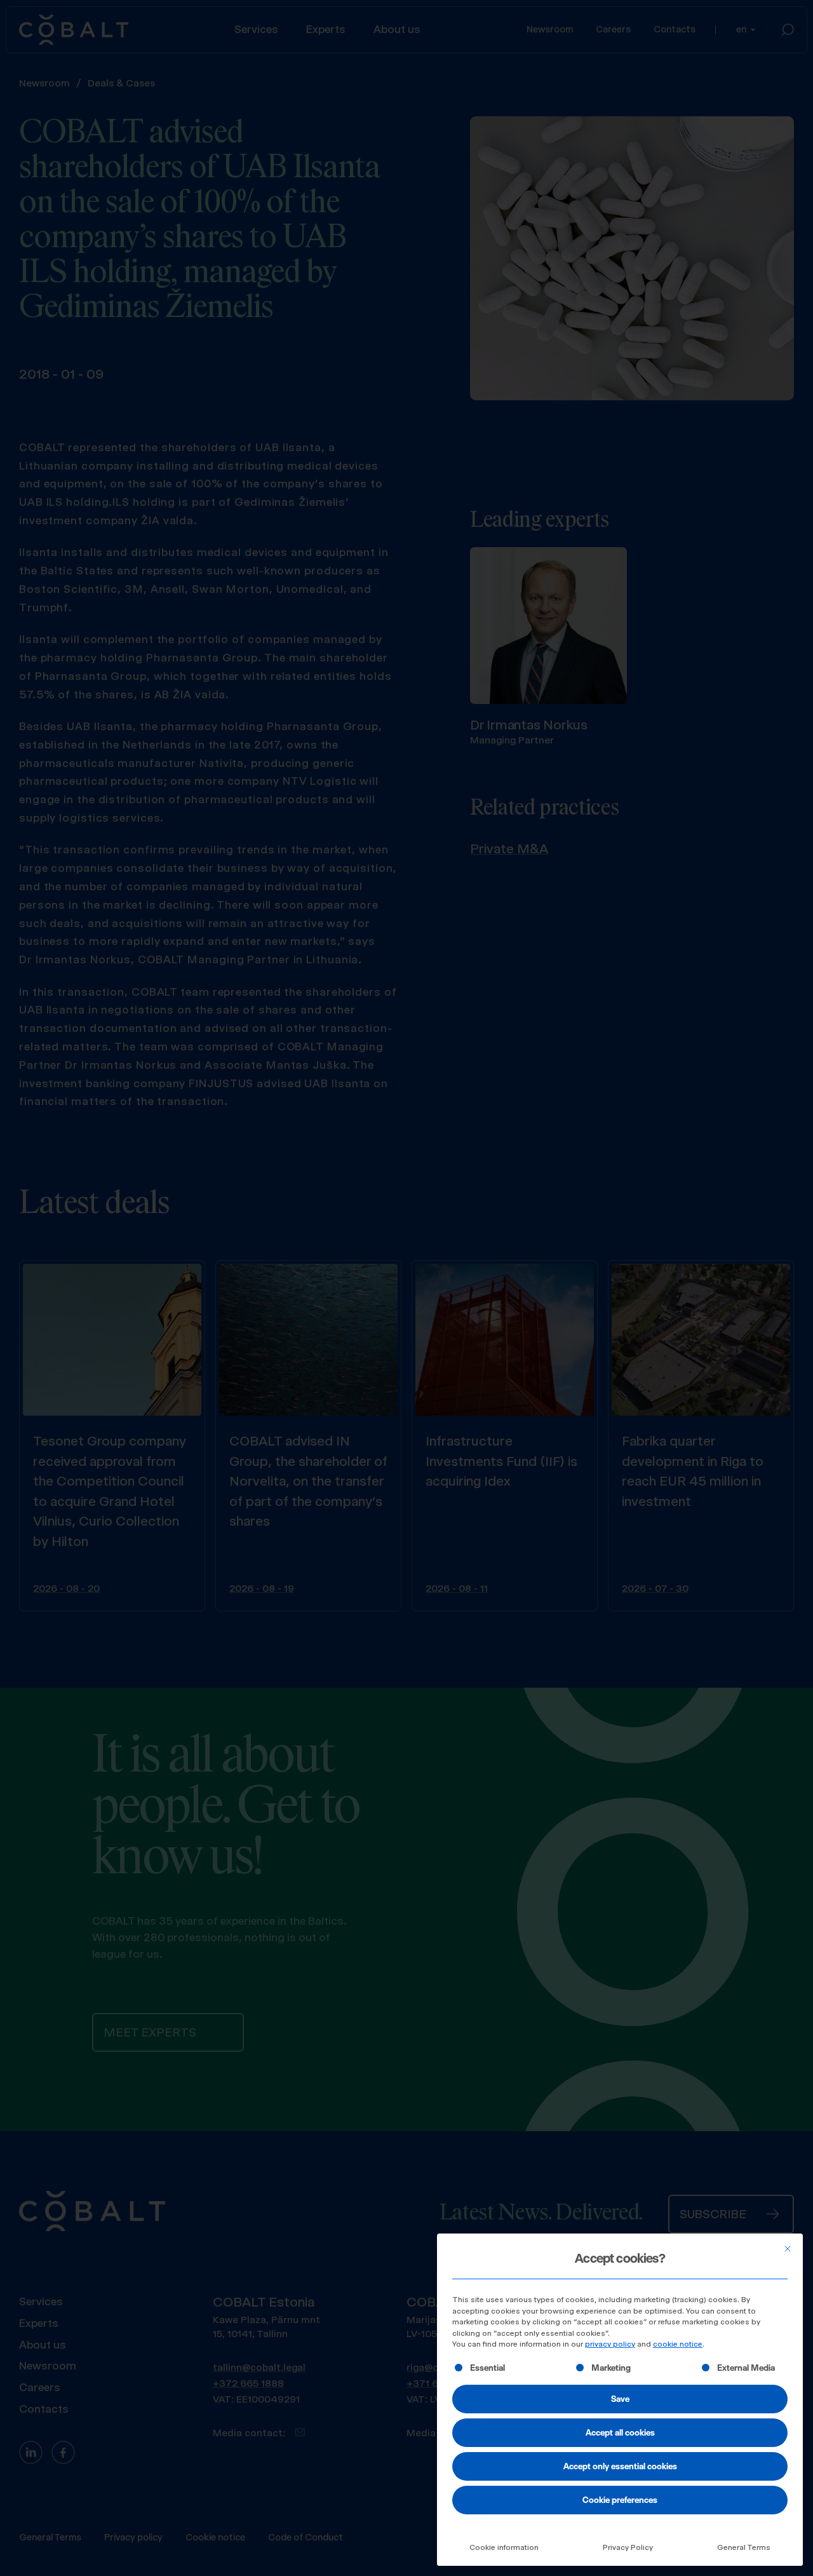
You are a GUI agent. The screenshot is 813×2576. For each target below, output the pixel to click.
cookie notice (678, 2344)
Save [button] (620, 2399)
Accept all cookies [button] (620, 2432)
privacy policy (610, 2344)
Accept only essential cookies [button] (620, 2466)
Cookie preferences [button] (620, 2500)
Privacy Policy (628, 2547)
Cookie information (504, 2547)
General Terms (744, 2547)
